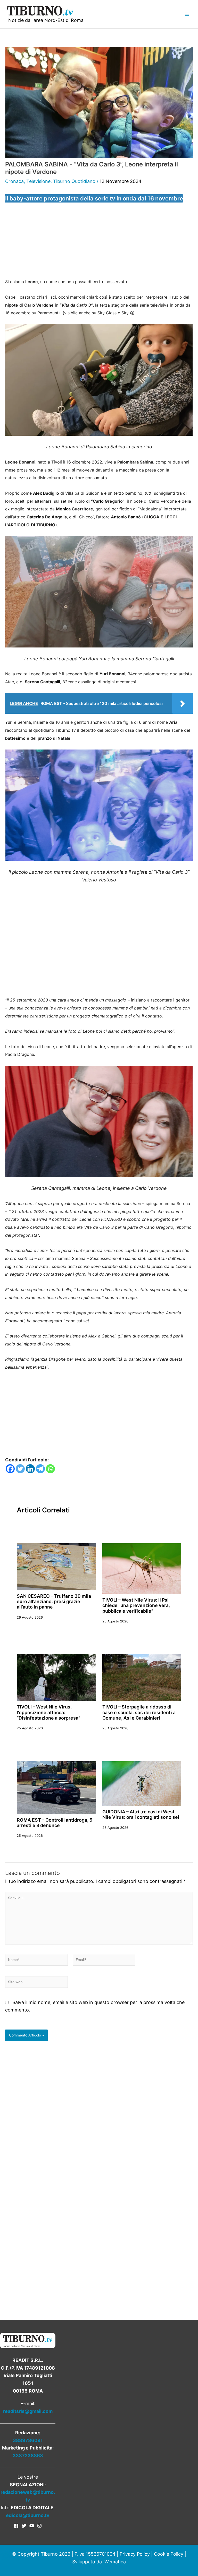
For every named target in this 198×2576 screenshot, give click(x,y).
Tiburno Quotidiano (74, 181)
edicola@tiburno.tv (28, 2515)
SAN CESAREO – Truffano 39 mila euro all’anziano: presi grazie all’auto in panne (54, 1602)
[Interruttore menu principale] (187, 14)
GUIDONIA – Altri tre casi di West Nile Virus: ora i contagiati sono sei (141, 1814)
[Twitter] (20, 1469)
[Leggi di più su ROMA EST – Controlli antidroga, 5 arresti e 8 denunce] (56, 1787)
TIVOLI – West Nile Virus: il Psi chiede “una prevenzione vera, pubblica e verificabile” (136, 1605)
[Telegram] (40, 1469)
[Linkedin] (30, 1469)
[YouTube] (32, 2526)
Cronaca (14, 181)
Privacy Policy (135, 2554)
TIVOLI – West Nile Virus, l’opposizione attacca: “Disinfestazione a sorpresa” (48, 1712)
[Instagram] (39, 2526)
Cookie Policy (169, 2554)
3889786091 (28, 2440)
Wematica (115, 2562)
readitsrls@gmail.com (28, 2411)
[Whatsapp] (50, 1469)
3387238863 (28, 2456)
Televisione (38, 181)
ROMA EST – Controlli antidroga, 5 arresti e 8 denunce (55, 1823)
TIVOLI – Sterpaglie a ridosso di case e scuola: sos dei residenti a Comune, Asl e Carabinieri (139, 1712)
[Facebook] (10, 1469)
